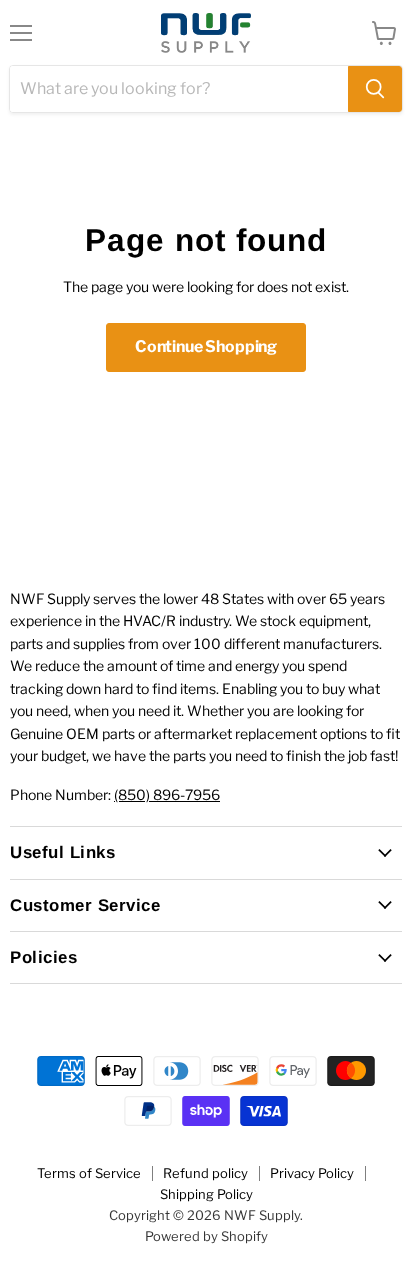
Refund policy (205, 1173)
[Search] (375, 89)
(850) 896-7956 (167, 794)
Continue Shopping (206, 346)
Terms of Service (89, 1173)
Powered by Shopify (206, 1236)
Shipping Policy (206, 1194)
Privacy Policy (312, 1173)
